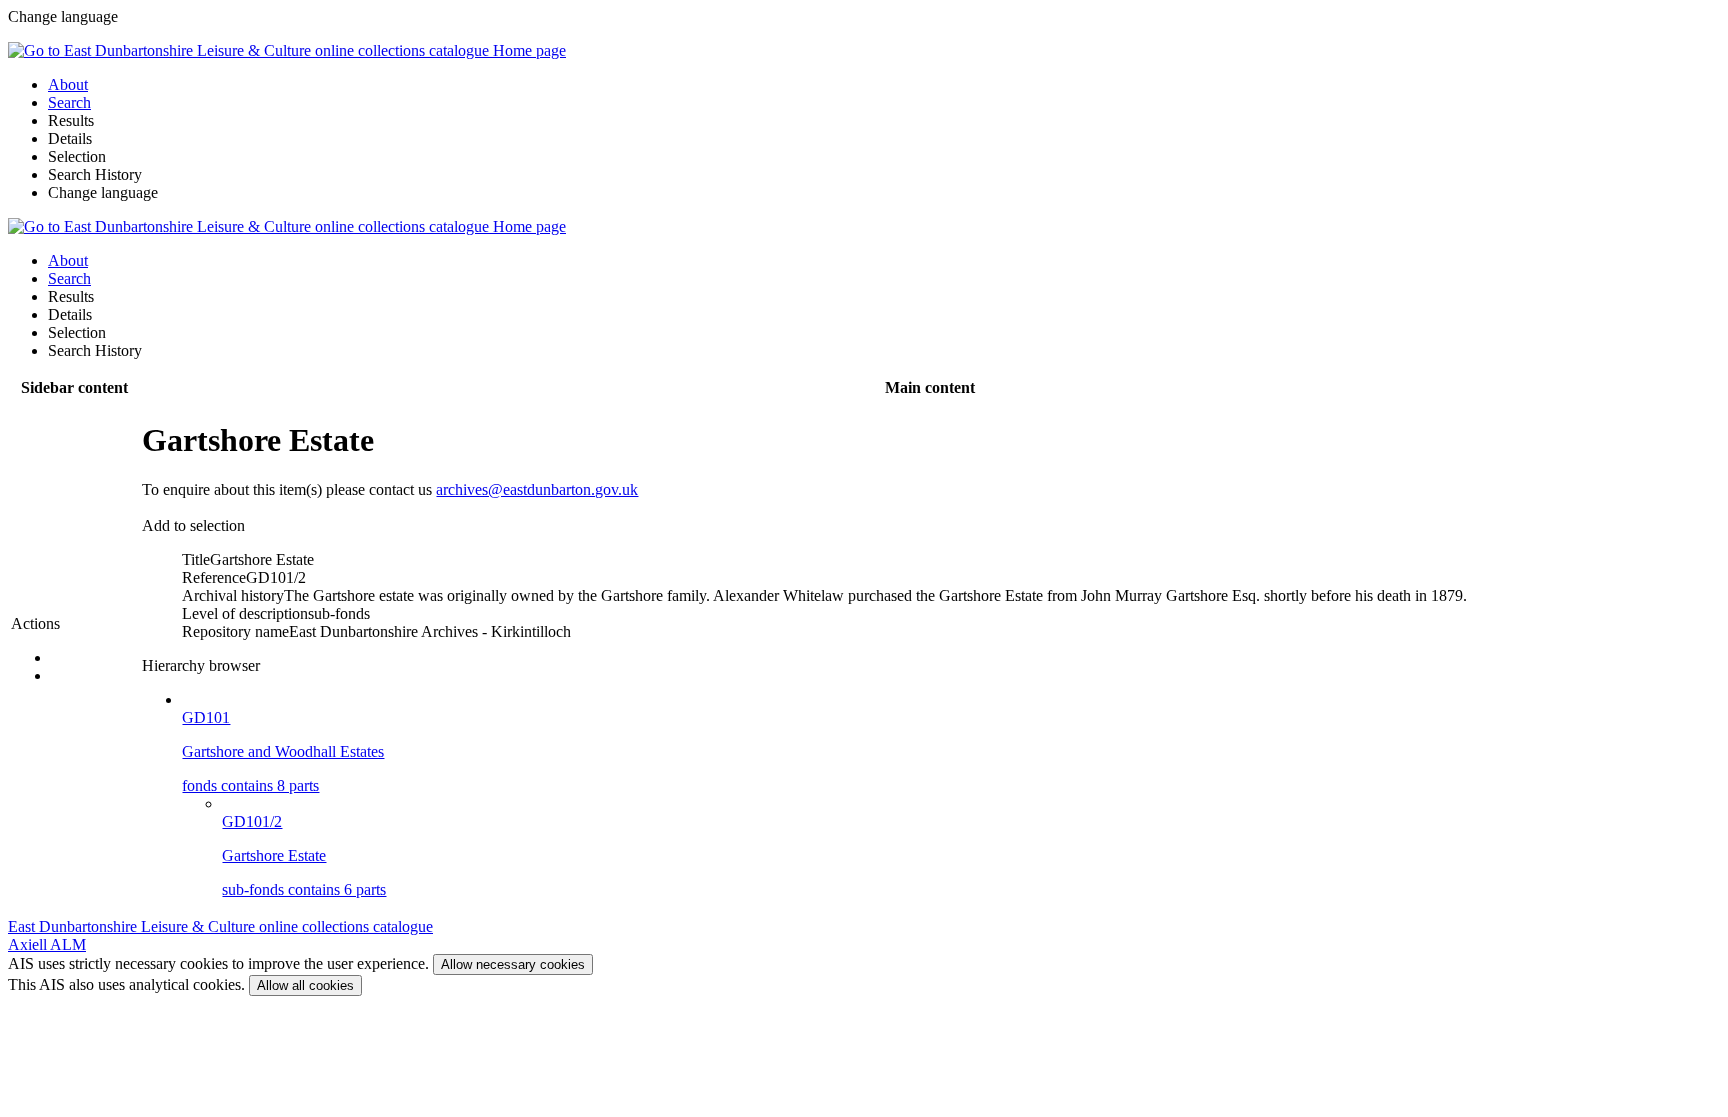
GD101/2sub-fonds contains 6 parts (304, 855)
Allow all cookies (305, 985)
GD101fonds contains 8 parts (283, 751)
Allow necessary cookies (513, 964)
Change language (103, 192)
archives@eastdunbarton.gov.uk (537, 489)
